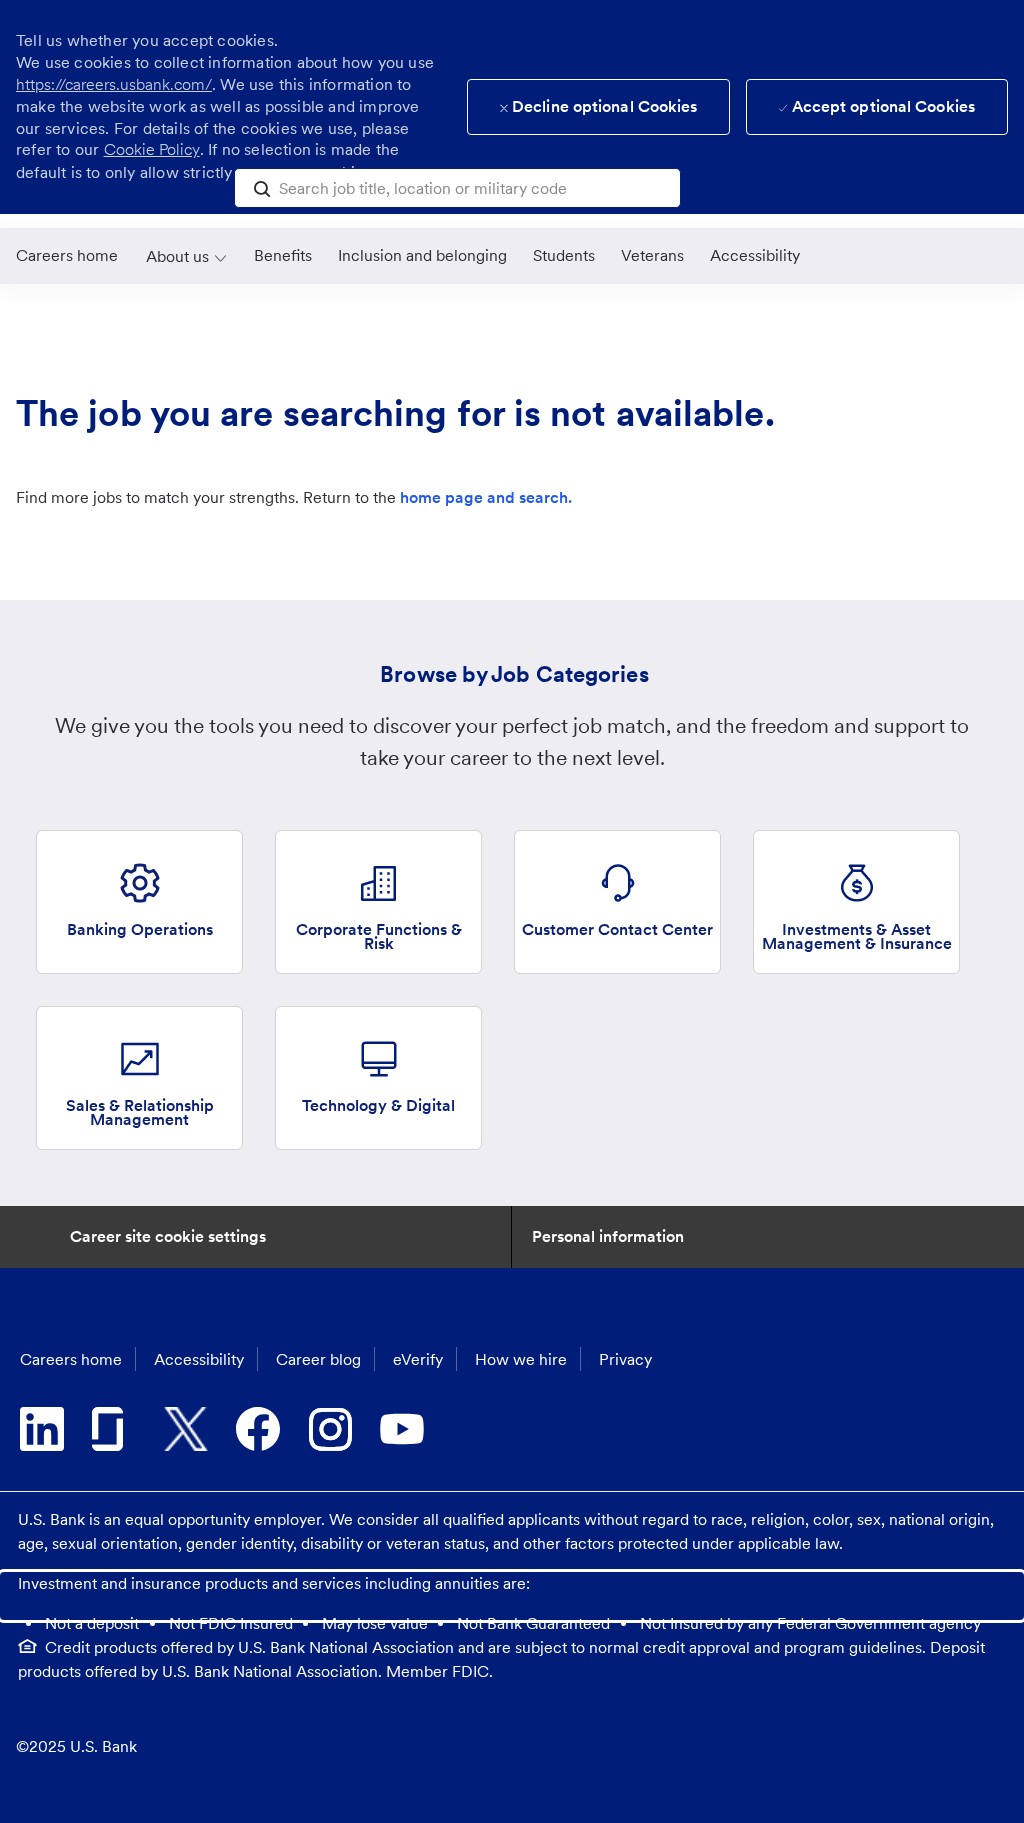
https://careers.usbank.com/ (114, 84)
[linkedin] (42, 1429)
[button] (262, 187)
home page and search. (486, 497)
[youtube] (402, 1429)
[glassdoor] (114, 1429)
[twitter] (186, 1429)
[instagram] (330, 1429)
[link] (67, 256)
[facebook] (258, 1429)
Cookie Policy (152, 149)
